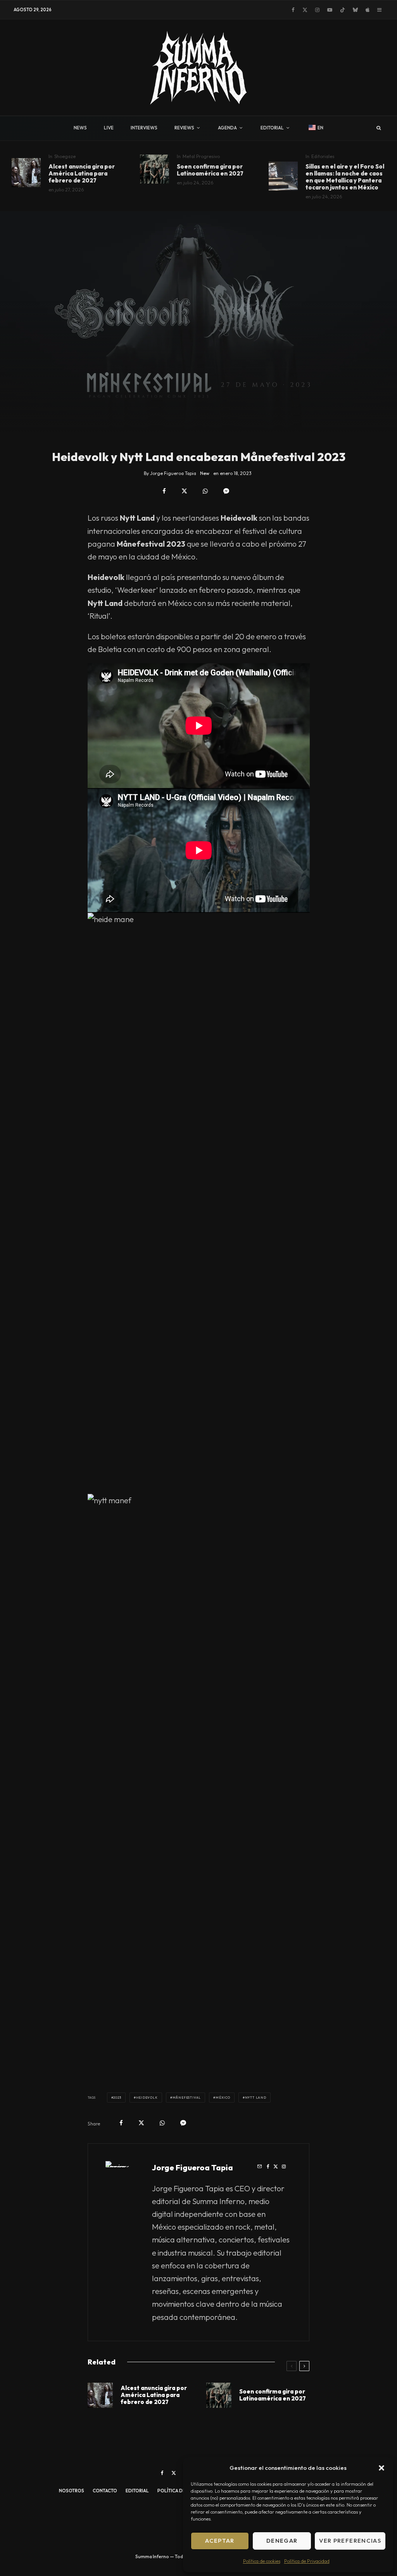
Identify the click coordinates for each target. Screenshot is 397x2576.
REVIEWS (184, 128)
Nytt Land (256, 2098)
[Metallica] (283, 176)
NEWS (80, 128)
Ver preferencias (350, 2541)
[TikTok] (343, 10)
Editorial (137, 2491)
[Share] (164, 491)
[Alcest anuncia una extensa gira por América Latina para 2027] (26, 173)
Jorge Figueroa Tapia (192, 2167)
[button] (381, 2468)
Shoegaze (65, 156)
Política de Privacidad (307, 2561)
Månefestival (187, 2098)
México (223, 2098)
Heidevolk (147, 2098)
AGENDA (227, 128)
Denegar (282, 2541)
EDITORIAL (272, 128)
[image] (154, 169)
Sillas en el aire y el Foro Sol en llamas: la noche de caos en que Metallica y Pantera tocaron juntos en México (345, 177)
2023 (117, 2098)
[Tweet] (184, 491)
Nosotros (72, 2491)
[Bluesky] (355, 10)
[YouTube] (330, 10)
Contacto (105, 2491)
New (205, 473)
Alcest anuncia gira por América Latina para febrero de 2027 (82, 174)
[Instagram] (317, 10)
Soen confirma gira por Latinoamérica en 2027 (210, 170)
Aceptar (220, 2541)
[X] (305, 10)
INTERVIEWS (144, 128)
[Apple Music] (368, 10)
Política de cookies (262, 2561)
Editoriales (323, 156)
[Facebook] (293, 10)
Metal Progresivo (201, 156)
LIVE (109, 128)
